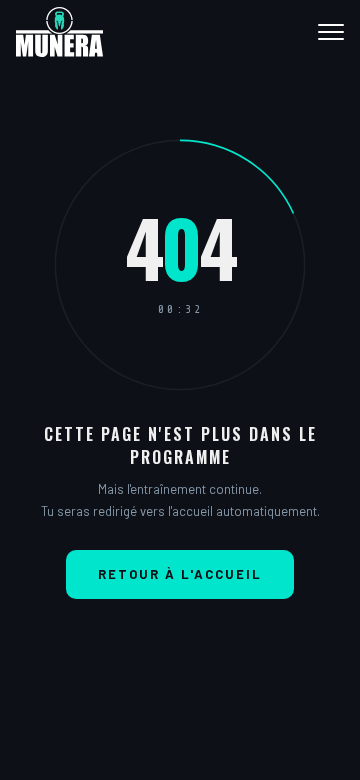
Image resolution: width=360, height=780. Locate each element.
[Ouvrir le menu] (322, 32)
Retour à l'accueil (180, 574)
